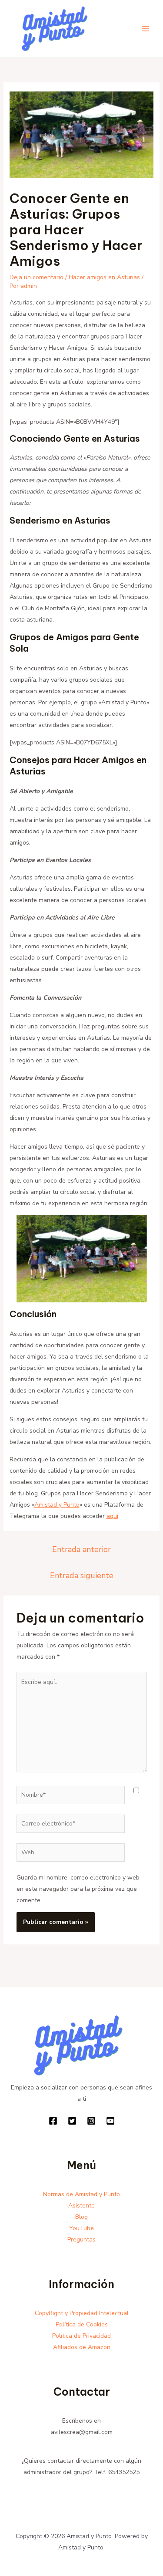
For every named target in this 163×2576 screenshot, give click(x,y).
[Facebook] (53, 2121)
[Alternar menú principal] (145, 29)
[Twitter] (72, 2121)
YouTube (81, 2228)
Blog (81, 2217)
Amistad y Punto (57, 1505)
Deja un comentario (37, 277)
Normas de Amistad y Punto (81, 2194)
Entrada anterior (81, 1549)
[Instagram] (91, 2121)
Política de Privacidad (81, 2336)
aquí (112, 1516)
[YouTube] (110, 2121)
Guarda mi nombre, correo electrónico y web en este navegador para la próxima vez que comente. (78, 1889)
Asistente (81, 2206)
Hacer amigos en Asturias (104, 277)
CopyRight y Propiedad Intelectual (82, 2313)
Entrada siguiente (82, 1575)
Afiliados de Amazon (82, 2347)
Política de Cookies (82, 2324)
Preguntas (81, 2240)
